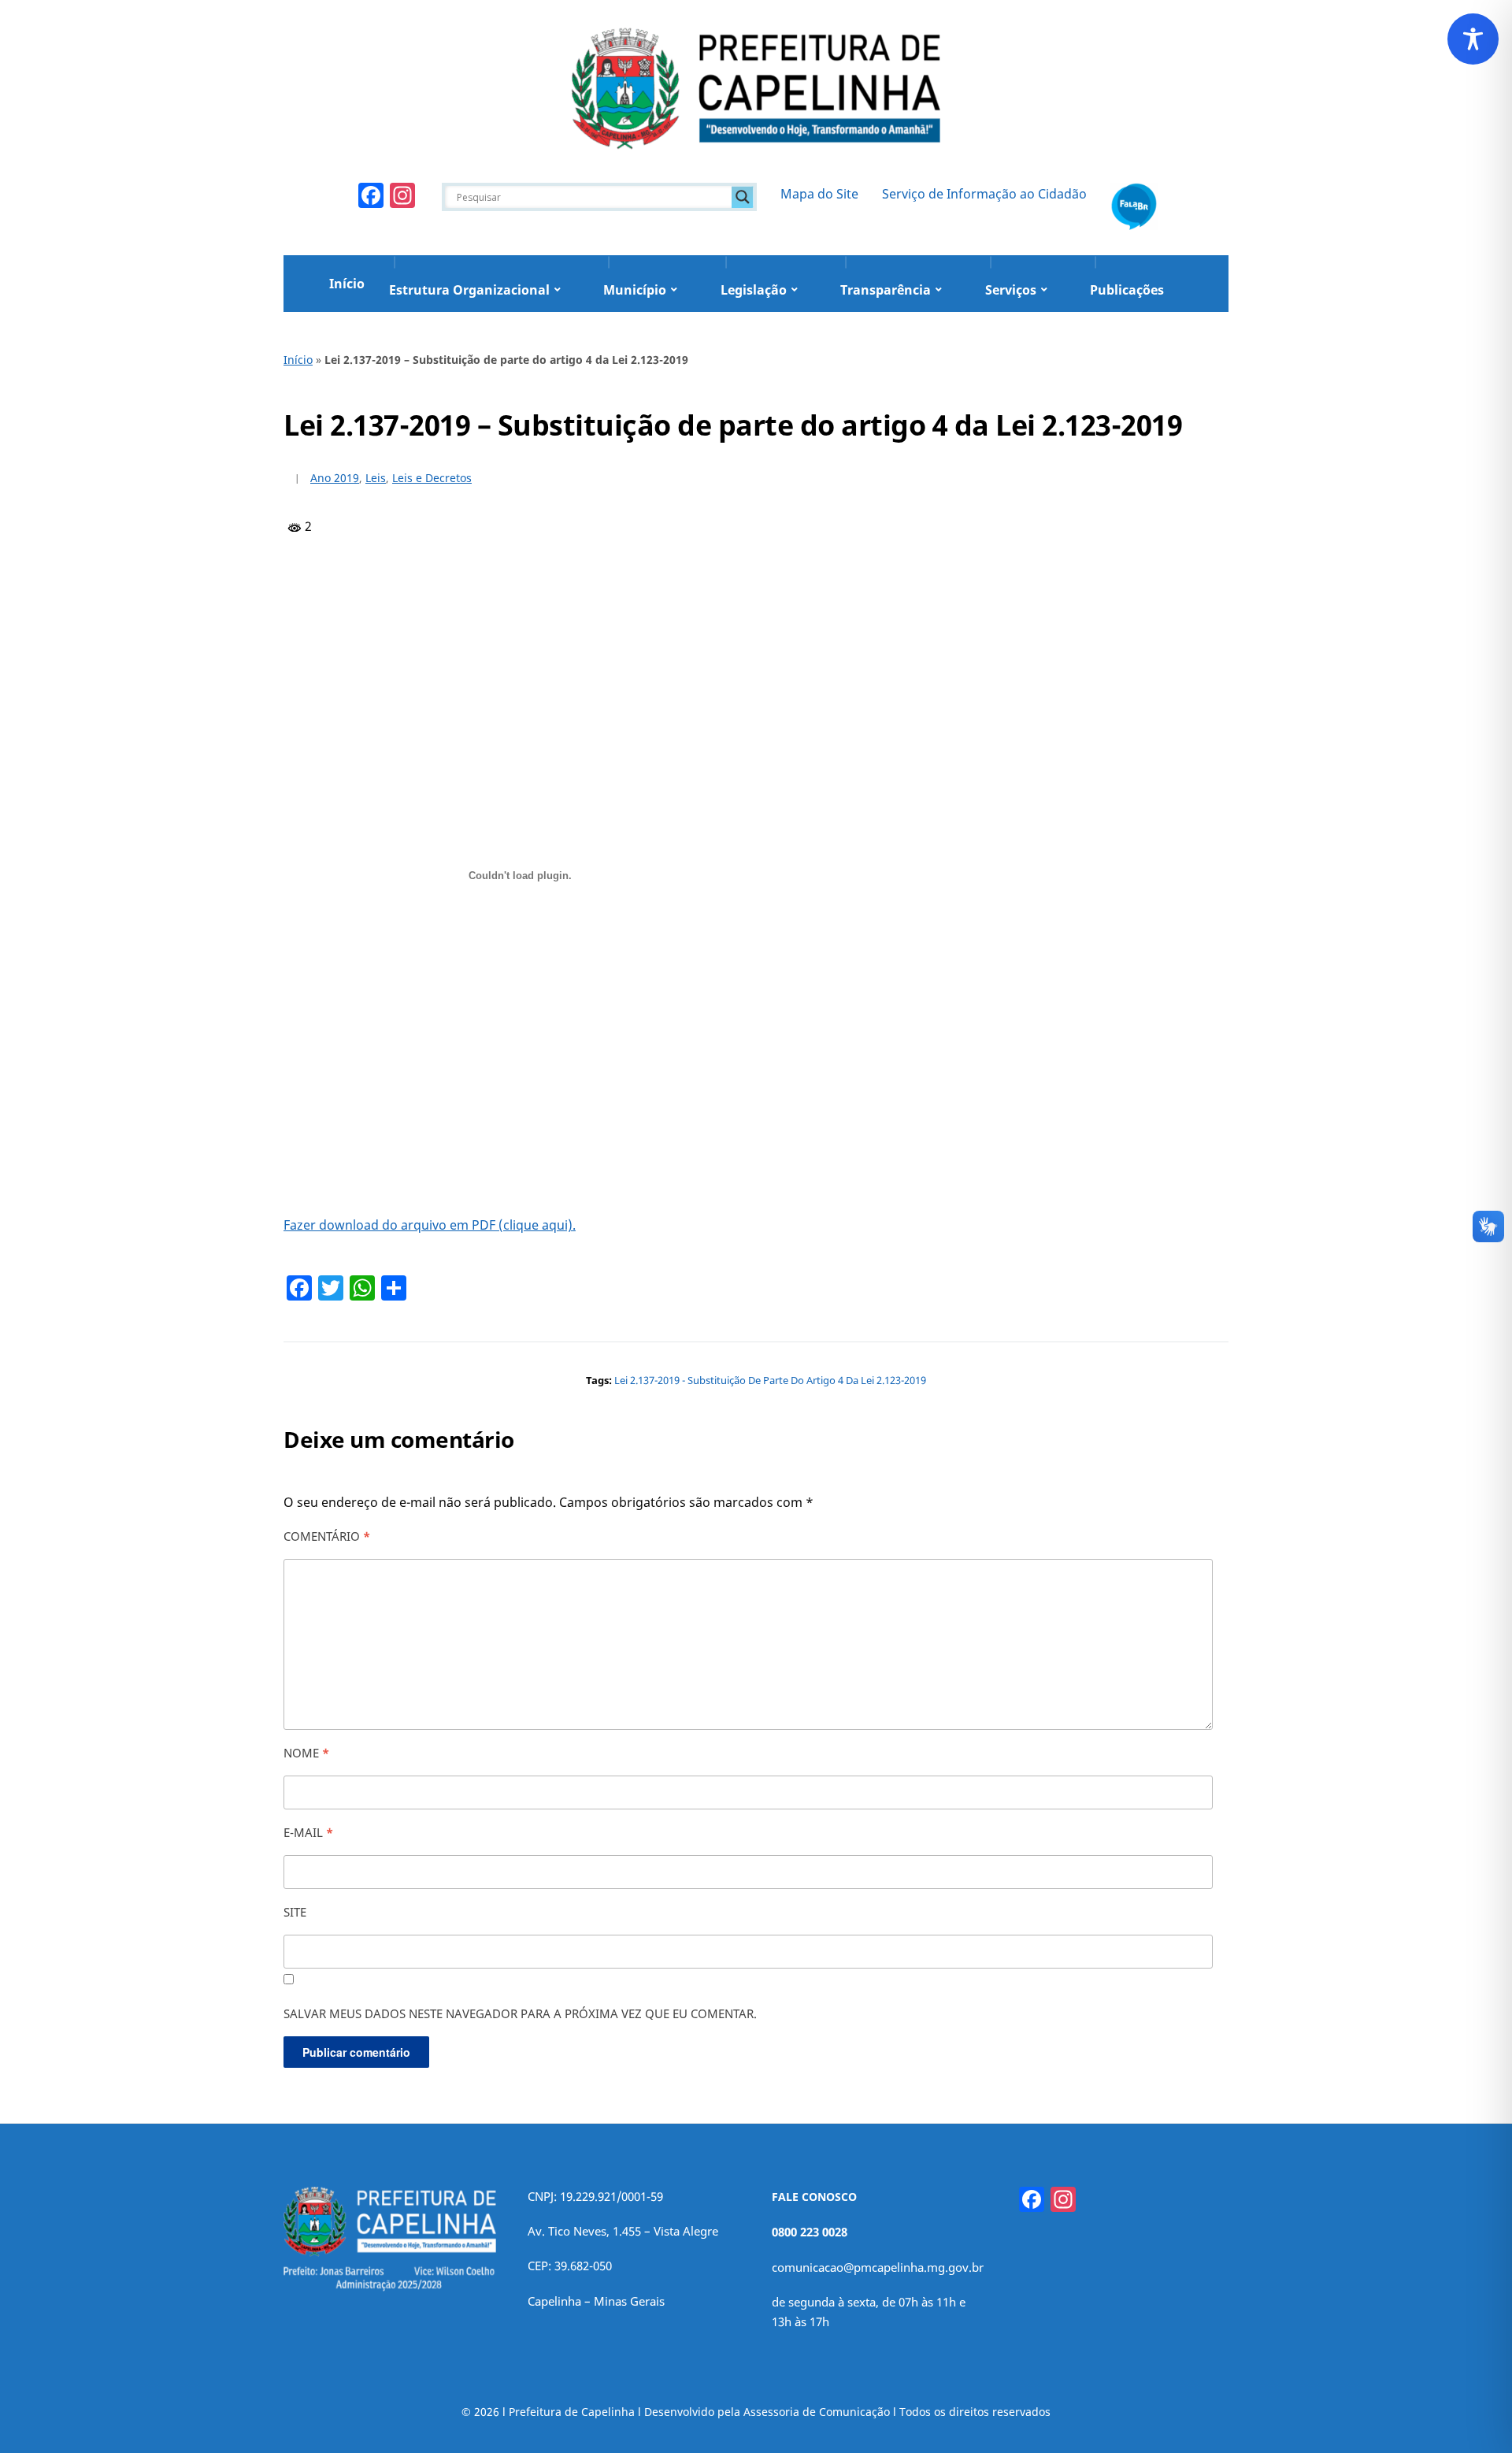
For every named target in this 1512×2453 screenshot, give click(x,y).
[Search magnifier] (743, 197)
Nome (306, 1753)
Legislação (754, 290)
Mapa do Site (819, 194)
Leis (376, 478)
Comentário (327, 1536)
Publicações (1127, 290)
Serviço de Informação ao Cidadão (984, 194)
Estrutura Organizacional (469, 290)
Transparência (886, 290)
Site (295, 1912)
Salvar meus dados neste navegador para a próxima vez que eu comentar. (520, 2013)
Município (635, 290)
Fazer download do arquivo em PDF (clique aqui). (430, 1225)
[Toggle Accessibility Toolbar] (1473, 39)
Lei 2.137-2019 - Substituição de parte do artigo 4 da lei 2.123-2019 (770, 1380)
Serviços (1011, 290)
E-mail (308, 1832)
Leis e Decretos (432, 478)
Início (347, 284)
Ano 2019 (335, 478)
